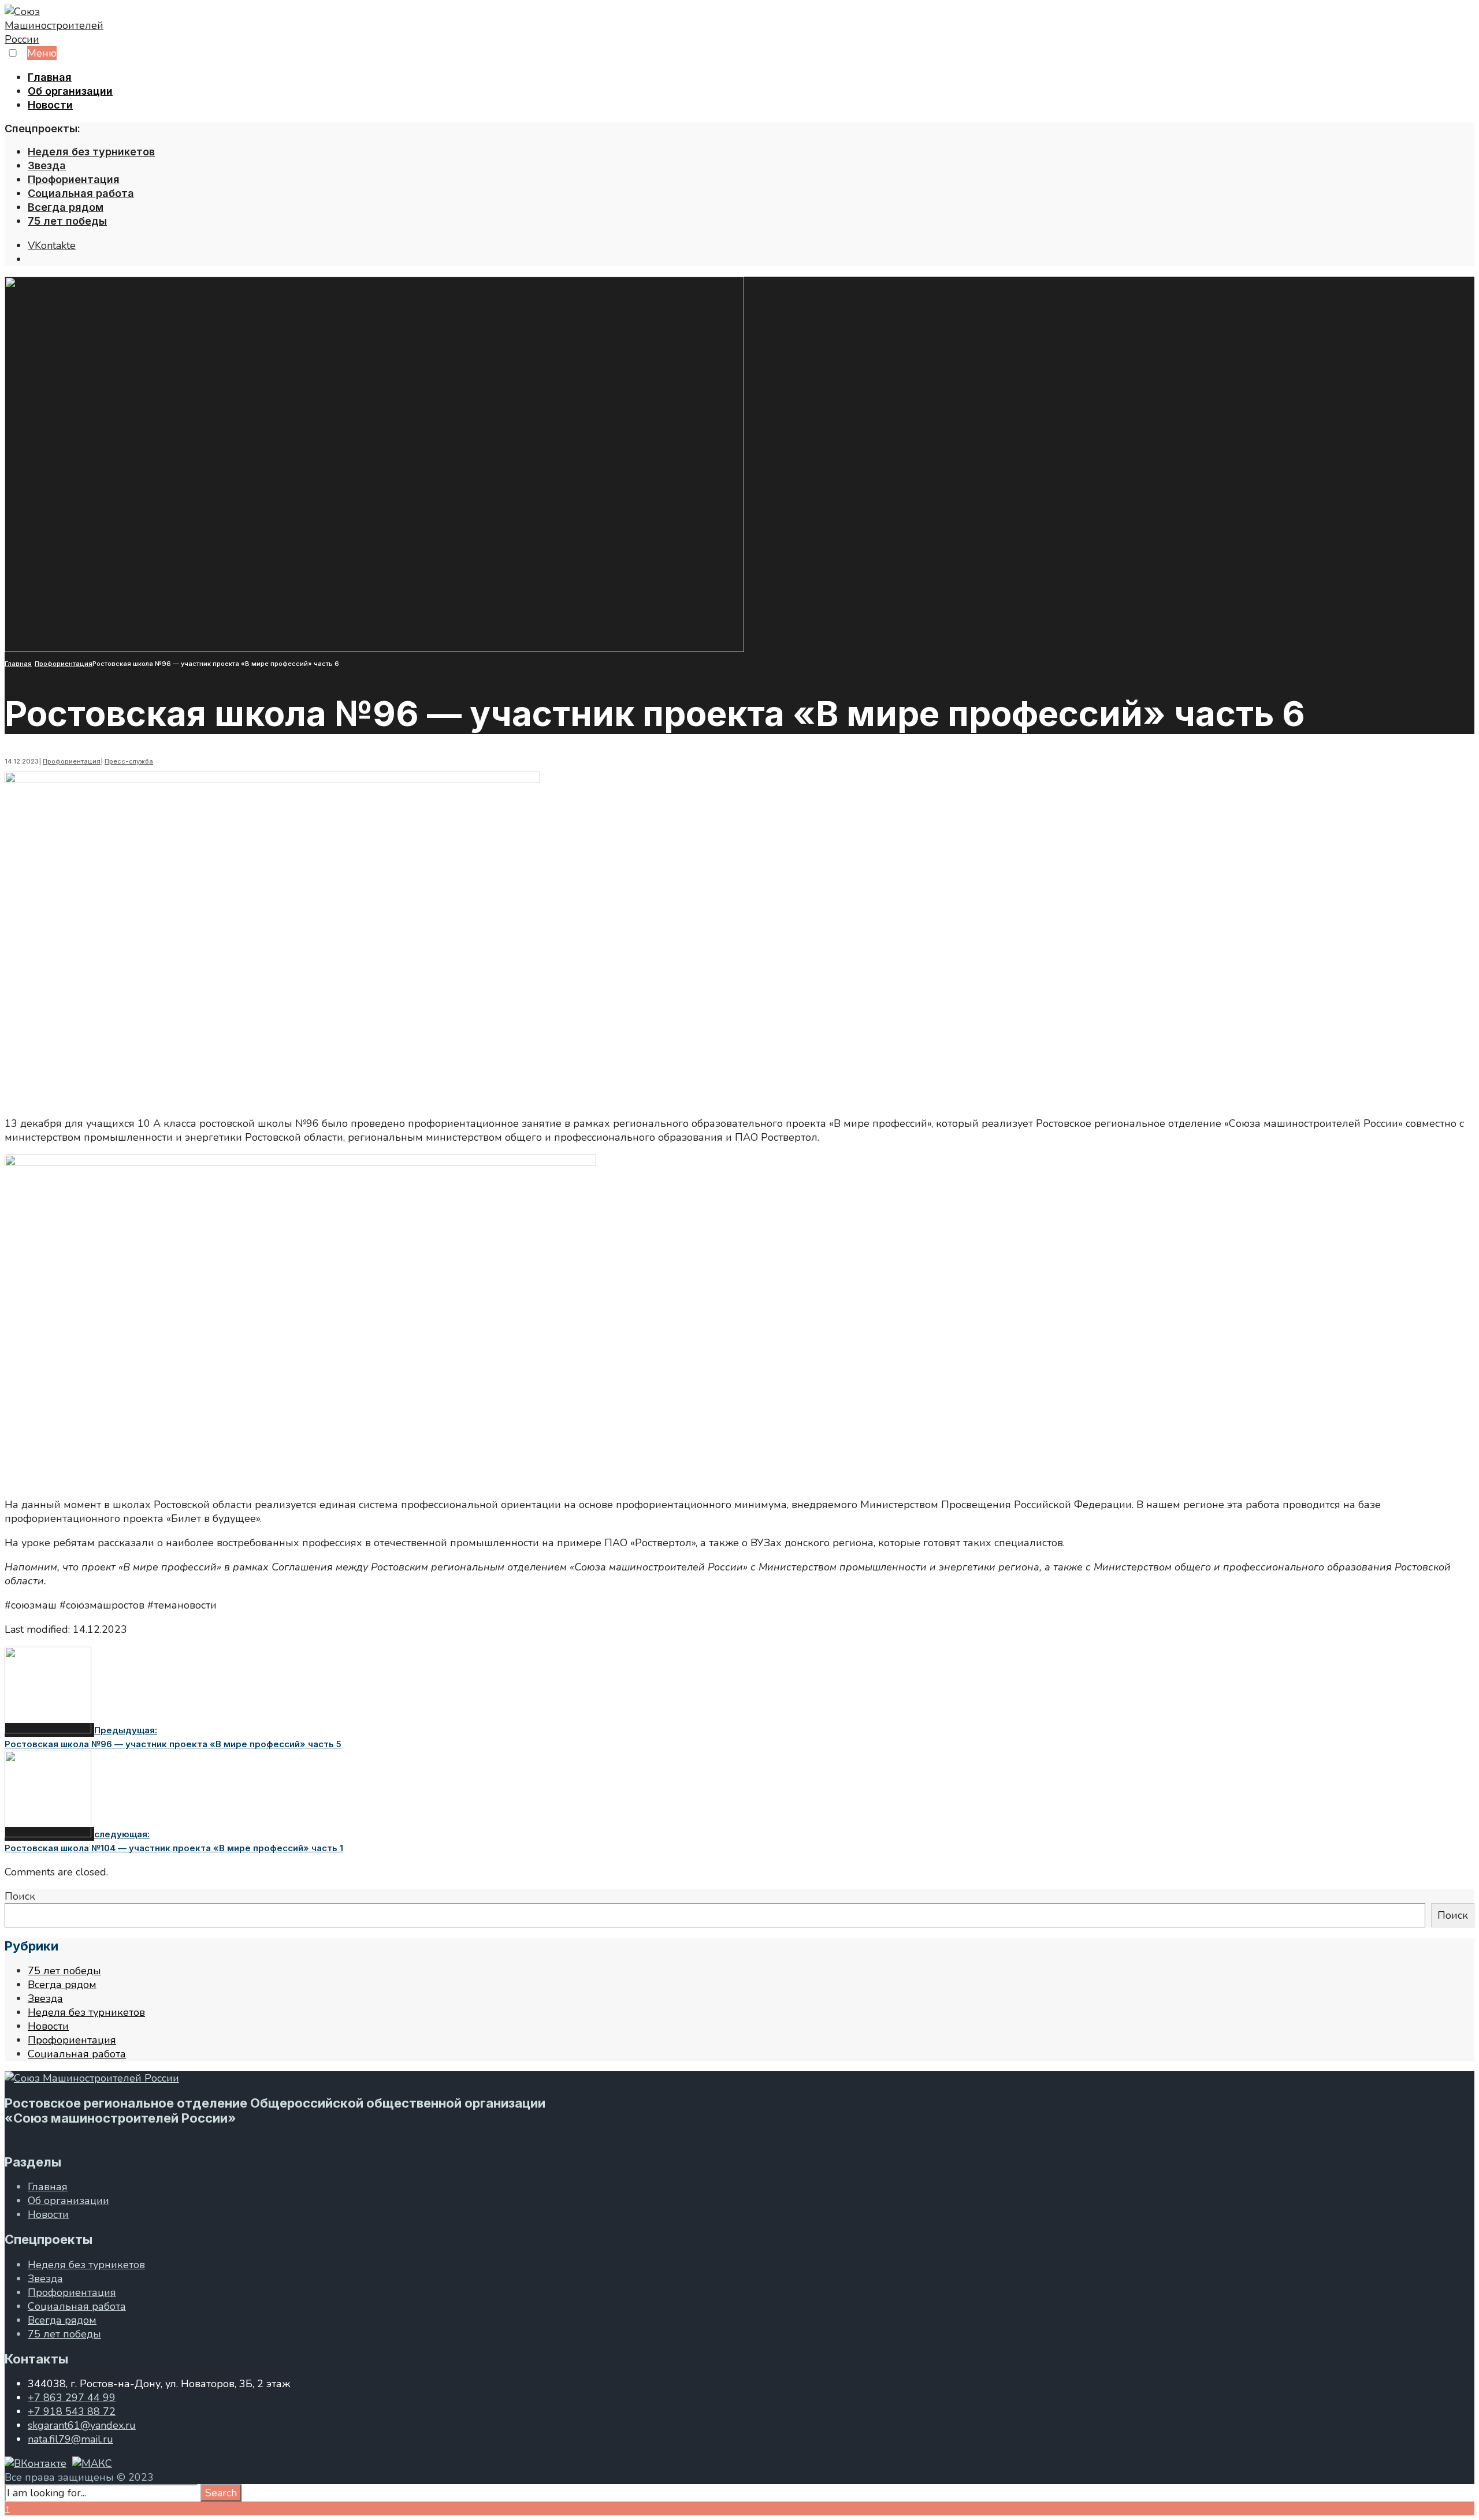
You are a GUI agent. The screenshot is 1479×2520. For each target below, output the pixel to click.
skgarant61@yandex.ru (82, 2425)
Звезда (47, 165)
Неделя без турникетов (91, 152)
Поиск (20, 1896)
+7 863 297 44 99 (72, 2398)
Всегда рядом (66, 207)
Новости (50, 105)
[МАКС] (92, 2463)
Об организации (70, 91)
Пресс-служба (129, 761)
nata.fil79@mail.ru (70, 2439)
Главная (50, 77)
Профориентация (74, 179)
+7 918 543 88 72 (72, 2411)
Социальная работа (81, 193)
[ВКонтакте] (36, 2463)
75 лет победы (67, 221)
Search (221, 2493)
